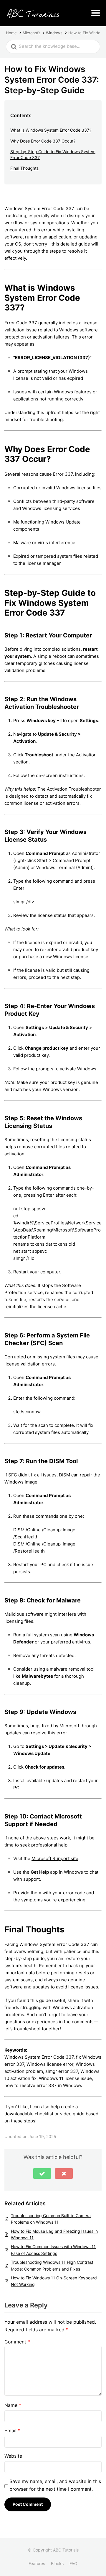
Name (13, 2405)
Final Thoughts (24, 168)
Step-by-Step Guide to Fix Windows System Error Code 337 (53, 154)
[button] (42, 2173)
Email (12, 2431)
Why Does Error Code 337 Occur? (43, 141)
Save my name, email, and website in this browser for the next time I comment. (55, 2485)
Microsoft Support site (55, 1858)
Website (13, 2456)
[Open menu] (96, 13)
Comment (17, 2342)
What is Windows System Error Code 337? (51, 130)
